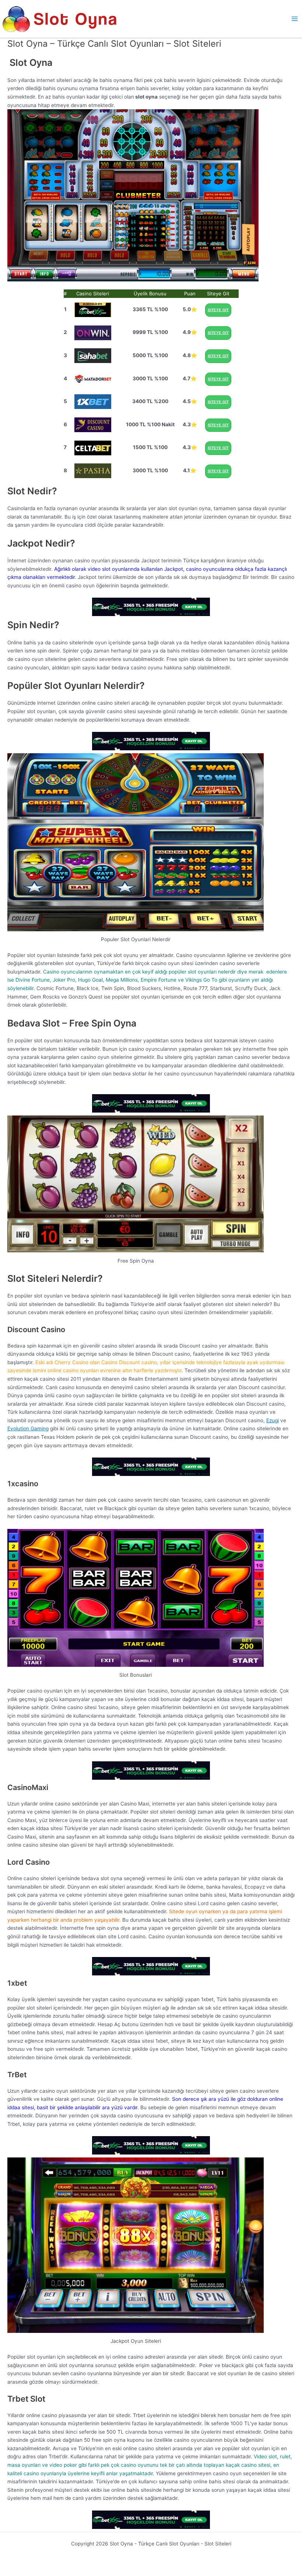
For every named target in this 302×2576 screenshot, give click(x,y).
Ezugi (273, 1420)
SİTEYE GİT (218, 310)
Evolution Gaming (28, 1428)
